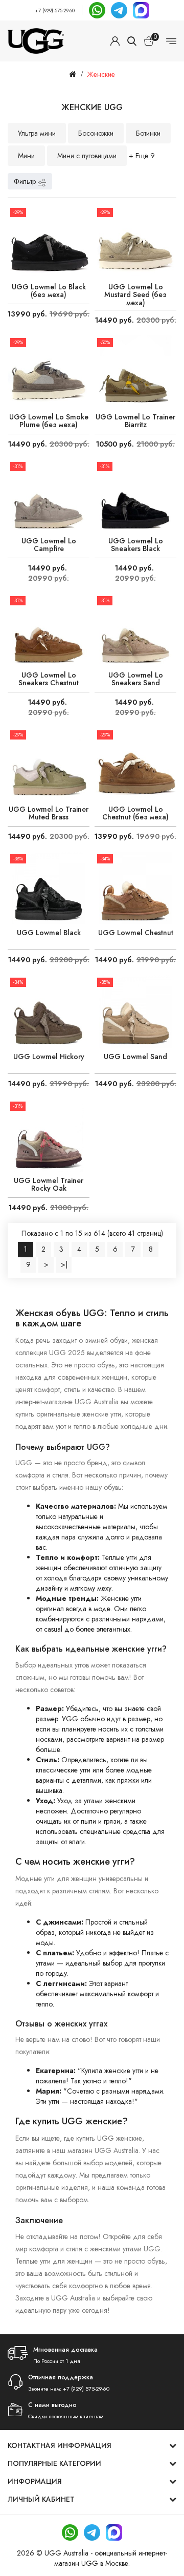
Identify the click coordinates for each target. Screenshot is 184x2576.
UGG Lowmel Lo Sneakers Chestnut (49, 679)
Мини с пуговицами (87, 156)
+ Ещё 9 (142, 156)
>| (64, 1264)
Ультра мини (37, 133)
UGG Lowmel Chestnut (136, 933)
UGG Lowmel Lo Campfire (49, 545)
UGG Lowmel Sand (135, 1057)
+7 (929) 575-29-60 (55, 10)
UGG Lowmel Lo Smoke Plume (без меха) (49, 421)
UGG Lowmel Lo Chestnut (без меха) (135, 814)
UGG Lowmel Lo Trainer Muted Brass (49, 814)
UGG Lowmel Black (49, 933)
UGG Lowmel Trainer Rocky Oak (49, 1185)
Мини (26, 156)
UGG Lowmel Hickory (49, 1057)
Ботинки (148, 133)
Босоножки (96, 133)
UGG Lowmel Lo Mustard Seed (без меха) (135, 295)
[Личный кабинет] (115, 41)
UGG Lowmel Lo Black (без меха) (49, 291)
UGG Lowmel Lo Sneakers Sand (136, 679)
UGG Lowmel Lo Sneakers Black (136, 545)
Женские (101, 74)
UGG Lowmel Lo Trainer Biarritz (135, 421)
